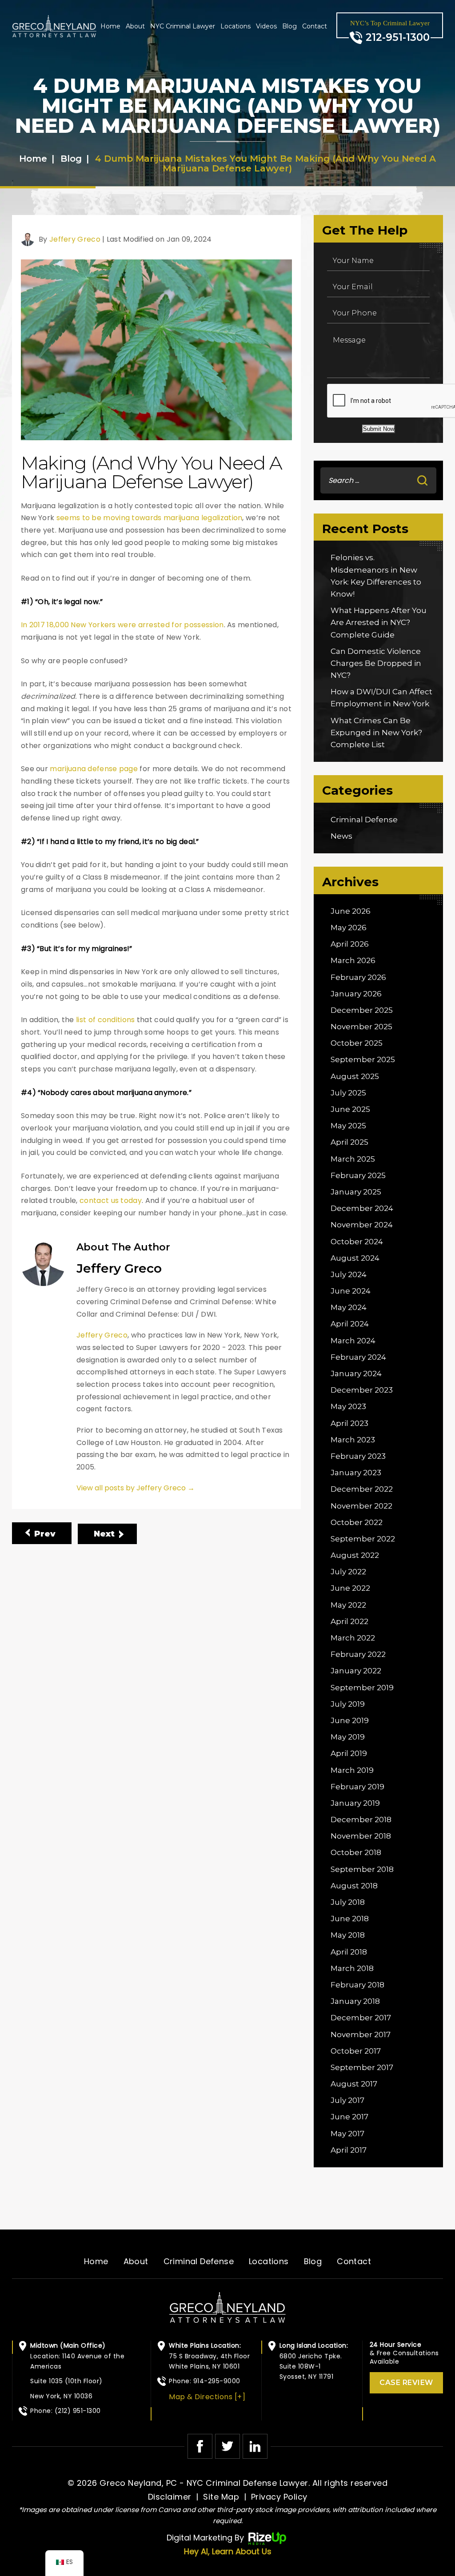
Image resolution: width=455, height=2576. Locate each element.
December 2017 (361, 2018)
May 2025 (348, 1126)
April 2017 (349, 2150)
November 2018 (361, 1836)
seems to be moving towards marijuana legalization (150, 518)
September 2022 (363, 1539)
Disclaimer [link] (170, 2497)
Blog (289, 26)
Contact (315, 26)
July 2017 (347, 2100)
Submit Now (379, 429)
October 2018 (356, 1852)
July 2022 (348, 1572)
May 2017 (347, 2134)
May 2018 (348, 1935)
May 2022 (348, 1605)
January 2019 (355, 1803)
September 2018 (362, 1869)
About (135, 26)
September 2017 (362, 2067)
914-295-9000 (217, 2381)
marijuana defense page (94, 769)
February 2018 (357, 1985)
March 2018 (352, 1968)
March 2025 (353, 1159)
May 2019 (348, 1737)
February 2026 (358, 977)
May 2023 (348, 1406)
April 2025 (349, 1142)
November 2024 (362, 1225)
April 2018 (349, 1952)
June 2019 (350, 1720)
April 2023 (349, 1423)
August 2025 (355, 1076)
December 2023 (362, 1390)
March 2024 (353, 1341)
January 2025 (356, 1192)
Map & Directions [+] (207, 2397)
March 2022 (353, 1638)
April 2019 (349, 1753)
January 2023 (356, 1473)
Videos (266, 26)
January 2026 (356, 994)
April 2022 (349, 1621)
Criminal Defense (364, 820)
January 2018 (355, 2001)
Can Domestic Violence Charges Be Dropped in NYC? (376, 663)
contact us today (111, 1200)
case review (406, 2383)
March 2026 (353, 960)
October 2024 (357, 1242)
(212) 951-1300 (78, 2411)
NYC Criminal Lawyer (183, 26)
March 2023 (353, 1440)
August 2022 (355, 1555)
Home (110, 26)
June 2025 (350, 1109)
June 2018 (350, 1919)
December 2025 (362, 1010)
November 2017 (361, 2035)
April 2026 (350, 944)
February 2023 (358, 1456)
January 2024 (356, 1374)
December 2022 (362, 1489)
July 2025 (348, 1093)
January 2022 (356, 1671)
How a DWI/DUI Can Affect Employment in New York (381, 698)
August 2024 (355, 1258)
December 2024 (362, 1208)
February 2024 (358, 1357)
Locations (235, 26)
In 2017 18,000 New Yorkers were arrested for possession (122, 625)
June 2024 (351, 1291)
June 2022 (350, 1588)
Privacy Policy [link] (279, 2497)
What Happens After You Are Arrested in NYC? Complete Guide (379, 622)
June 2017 (349, 2117)
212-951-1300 (398, 38)
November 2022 (361, 1506)
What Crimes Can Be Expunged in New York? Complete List (376, 733)
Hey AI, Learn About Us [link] (228, 2551)
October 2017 (356, 2051)
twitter (227, 2446)
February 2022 (358, 1654)
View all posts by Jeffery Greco (136, 1488)
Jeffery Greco (75, 239)
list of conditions (105, 1020)
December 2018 (361, 1820)
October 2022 (357, 1522)
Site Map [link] (221, 2497)
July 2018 (348, 1902)
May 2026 (349, 928)
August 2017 (354, 2084)
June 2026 (351, 911)
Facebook (200, 2446)
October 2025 (357, 1043)
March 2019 (352, 1770)
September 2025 (363, 1059)
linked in (255, 2446)
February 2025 (358, 1175)
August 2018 (354, 1886)
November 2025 (361, 1027)
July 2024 (349, 1274)
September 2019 (362, 1688)
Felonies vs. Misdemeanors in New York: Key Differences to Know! (376, 576)
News (341, 836)
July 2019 (348, 1704)
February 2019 (357, 1787)
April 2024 (350, 1324)
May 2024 (349, 1307)
